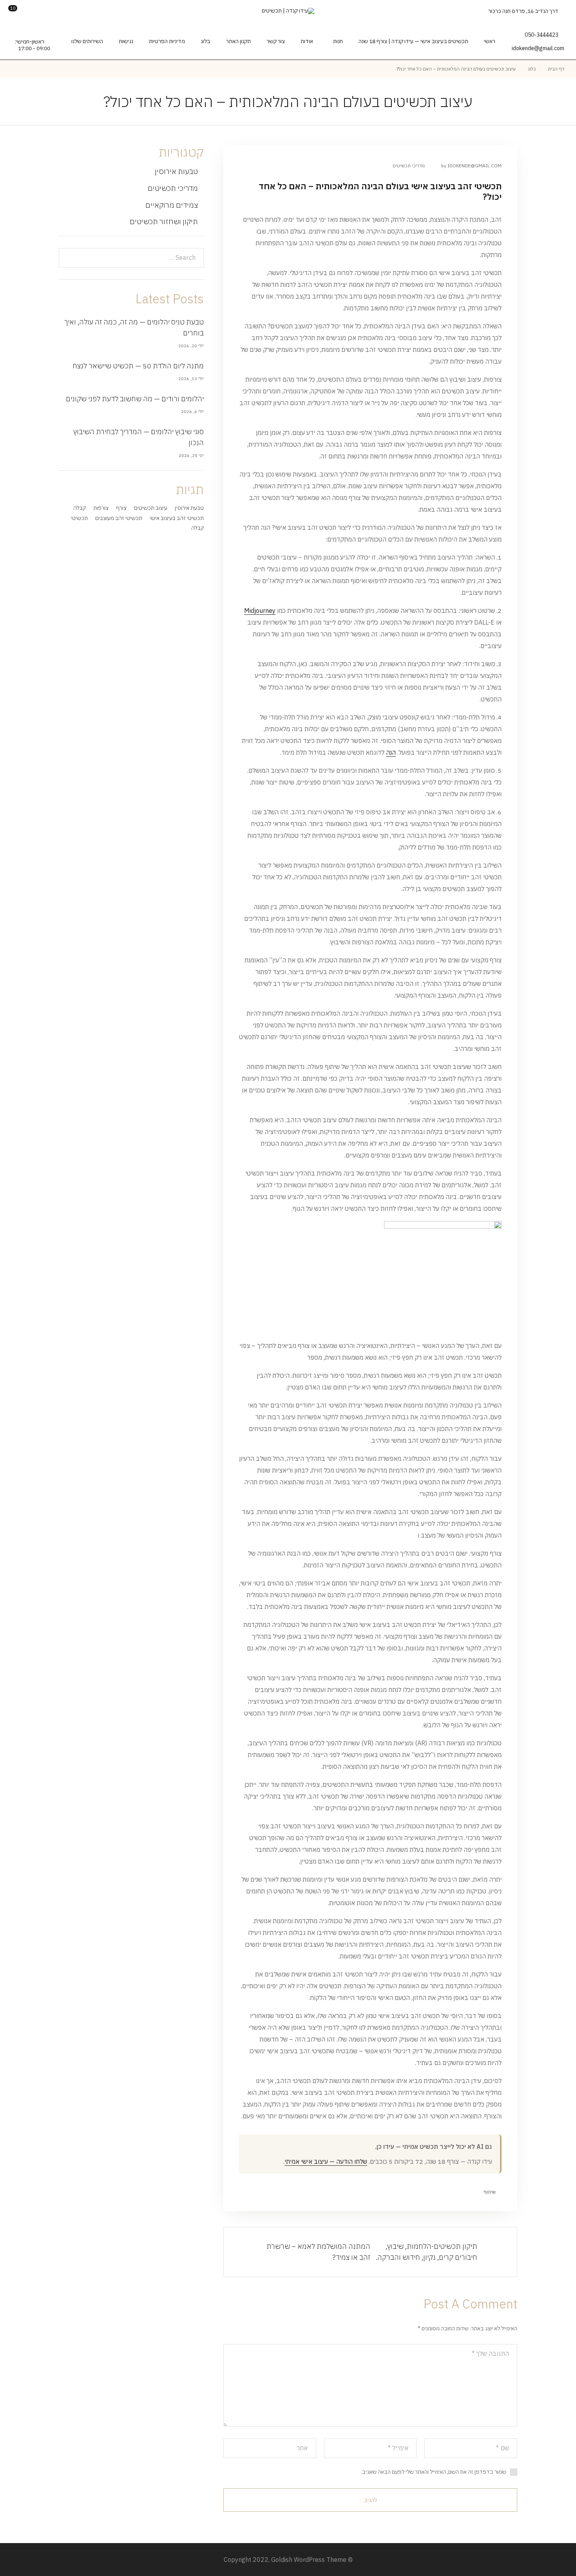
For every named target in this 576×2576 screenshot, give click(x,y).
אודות (307, 41)
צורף (121, 508)
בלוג (206, 41)
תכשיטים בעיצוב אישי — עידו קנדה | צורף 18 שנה (413, 41)
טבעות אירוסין (176, 171)
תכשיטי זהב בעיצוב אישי (177, 518)
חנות (338, 41)
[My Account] (39, 11)
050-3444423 (542, 35)
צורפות (101, 508)
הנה (391, 752)
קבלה (80, 508)
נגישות (126, 41)
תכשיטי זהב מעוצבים (119, 518)
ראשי (490, 41)
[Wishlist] (27, 11)
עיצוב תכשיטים (151, 508)
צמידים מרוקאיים (172, 205)
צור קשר (276, 41)
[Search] (52, 11)
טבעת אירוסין (189, 508)
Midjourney (260, 610)
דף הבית (556, 69)
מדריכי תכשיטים (409, 166)
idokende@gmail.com (538, 48)
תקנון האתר (238, 41)
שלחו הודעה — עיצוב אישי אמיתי (326, 2161)
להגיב (370, 2500)
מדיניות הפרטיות (167, 41)
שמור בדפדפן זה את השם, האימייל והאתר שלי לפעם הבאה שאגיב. (434, 2472)
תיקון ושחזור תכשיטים (164, 221)
